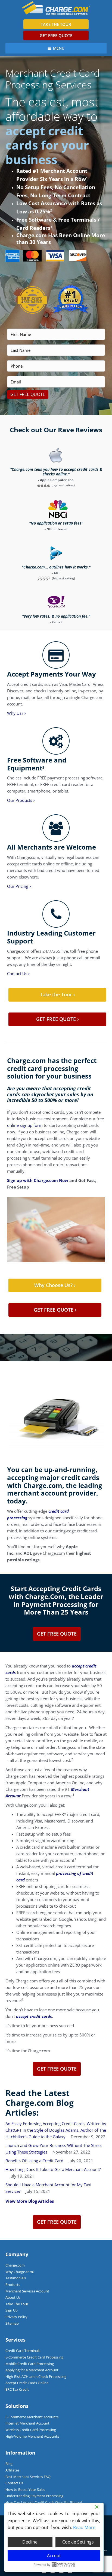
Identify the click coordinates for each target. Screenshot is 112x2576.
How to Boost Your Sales (25, 2489)
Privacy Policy (16, 2317)
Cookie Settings (78, 2542)
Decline (30, 2542)
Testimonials (16, 2278)
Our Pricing (19, 886)
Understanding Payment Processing (34, 2496)
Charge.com (15, 2265)
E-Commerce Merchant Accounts (32, 2417)
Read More (84, 2527)
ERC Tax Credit (17, 2389)
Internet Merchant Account (27, 2423)
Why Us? (16, 713)
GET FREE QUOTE (56, 35)
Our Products (21, 800)
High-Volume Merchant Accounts (32, 2436)
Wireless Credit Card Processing (31, 2430)
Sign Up (12, 2310)
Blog (9, 2464)
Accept (54, 2556)
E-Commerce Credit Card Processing (34, 2357)
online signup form (25, 1125)
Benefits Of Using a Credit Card (34, 2161)
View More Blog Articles (30, 2201)
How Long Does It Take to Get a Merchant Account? (53, 2169)
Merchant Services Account (27, 2291)
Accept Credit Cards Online (27, 2383)
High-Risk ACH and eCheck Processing (36, 2377)
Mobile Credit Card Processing (30, 2364)
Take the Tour (56, 24)
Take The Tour (17, 2304)
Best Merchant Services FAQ (28, 2477)
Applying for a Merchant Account (32, 2370)
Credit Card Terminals (23, 2351)
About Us (13, 2297)
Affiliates (12, 2470)
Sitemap (12, 2323)
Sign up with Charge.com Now (38, 1180)
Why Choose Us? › (55, 1285)
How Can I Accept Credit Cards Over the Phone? (44, 2502)
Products (13, 2285)
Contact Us (18, 973)
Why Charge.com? (20, 2272)
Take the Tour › (57, 994)
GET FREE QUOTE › (57, 1019)
